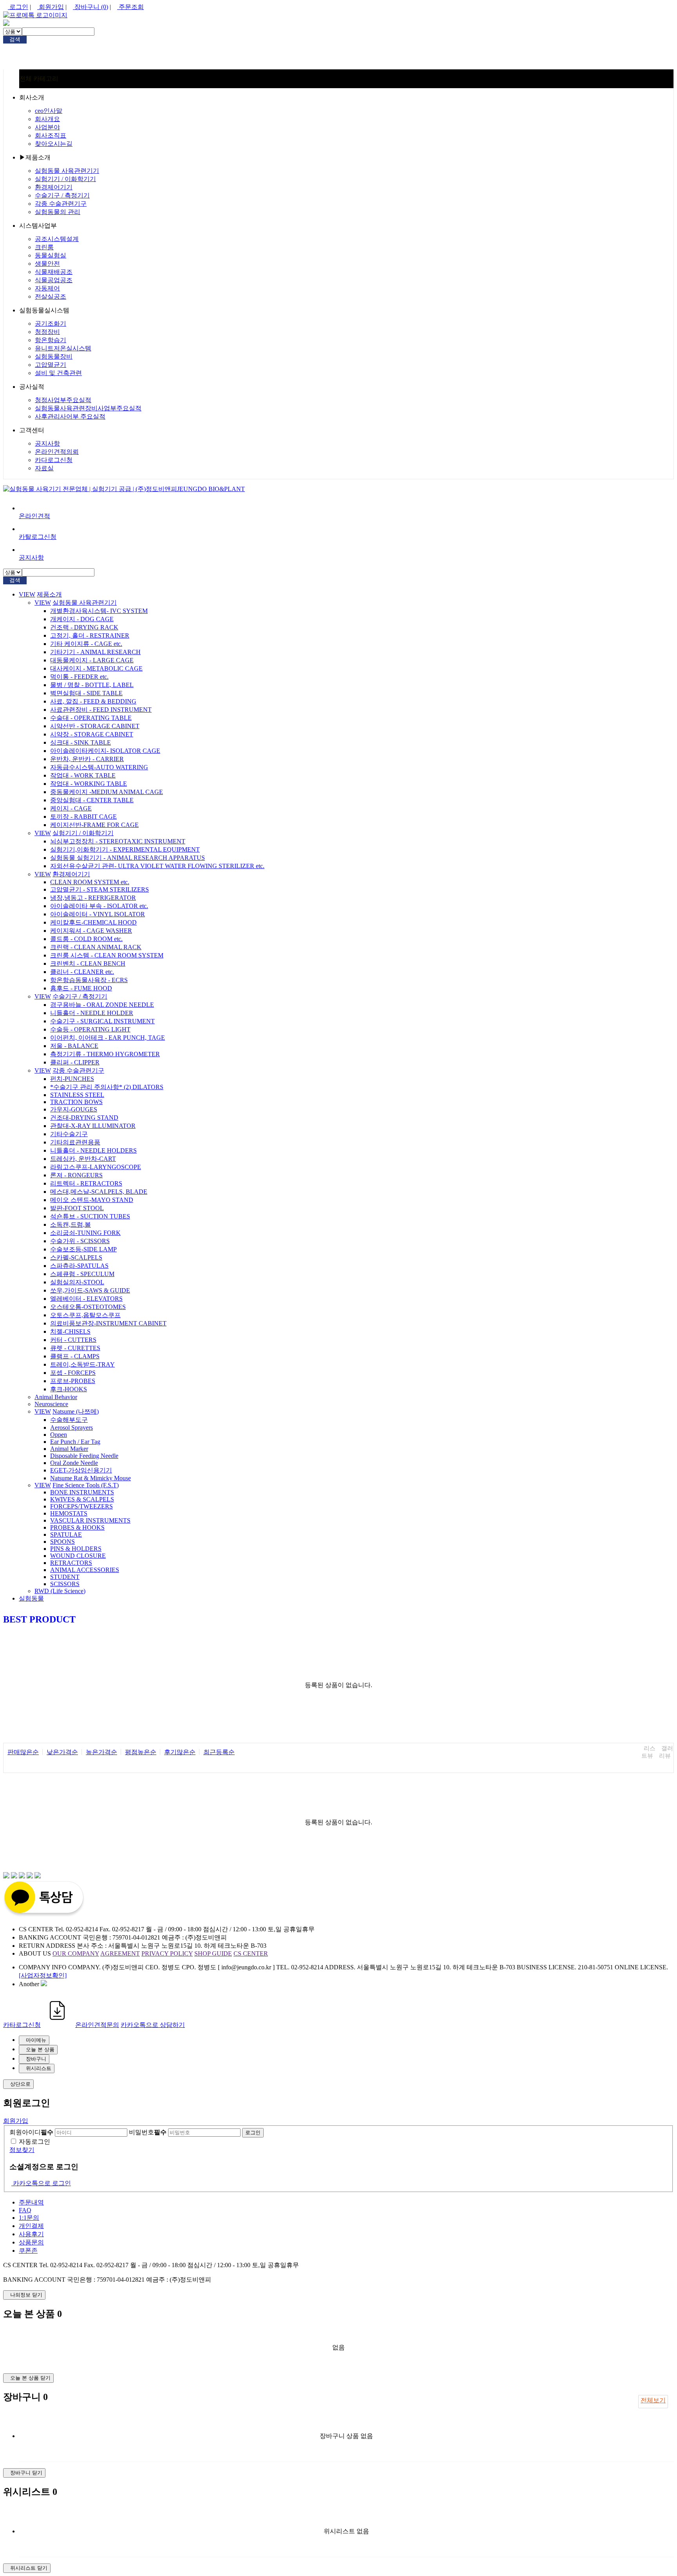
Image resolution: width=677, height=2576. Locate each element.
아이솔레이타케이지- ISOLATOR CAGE (105, 751)
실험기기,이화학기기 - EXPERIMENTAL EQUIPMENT (125, 849)
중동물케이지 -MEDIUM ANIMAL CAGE (107, 792)
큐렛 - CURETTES (75, 1348)
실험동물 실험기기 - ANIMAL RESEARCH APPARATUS (128, 858)
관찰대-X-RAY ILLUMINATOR (93, 1126)
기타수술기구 (69, 1134)
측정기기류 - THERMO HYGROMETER (105, 1054)
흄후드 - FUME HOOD (81, 988)
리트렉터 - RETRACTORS (86, 1183)
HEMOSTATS (69, 1513)
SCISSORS (65, 1584)
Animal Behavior (56, 1397)
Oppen (59, 1435)
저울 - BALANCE (74, 1046)
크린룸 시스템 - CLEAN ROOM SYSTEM (107, 955)
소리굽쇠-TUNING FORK (85, 1233)
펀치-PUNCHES (72, 1079)
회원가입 (51, 7)
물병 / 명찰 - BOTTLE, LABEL (92, 685)
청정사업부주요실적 (63, 400)
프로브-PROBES (73, 1381)
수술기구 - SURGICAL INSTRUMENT (102, 1021)
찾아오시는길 (54, 144)
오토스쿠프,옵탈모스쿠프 (85, 1315)
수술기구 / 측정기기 (62, 195)
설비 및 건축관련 (58, 373)
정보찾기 (22, 2150)
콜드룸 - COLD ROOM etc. (86, 939)
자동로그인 (34, 2142)
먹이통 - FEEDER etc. (79, 677)
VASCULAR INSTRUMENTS (90, 1520)
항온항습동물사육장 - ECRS (89, 980)
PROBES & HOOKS (77, 1527)
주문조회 (130, 7)
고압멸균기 (51, 365)
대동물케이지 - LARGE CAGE (92, 660)
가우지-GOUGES (74, 1109)
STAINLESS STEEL (77, 1095)
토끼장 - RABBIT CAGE (83, 817)
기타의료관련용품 (75, 1142)
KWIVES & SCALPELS (82, 1499)
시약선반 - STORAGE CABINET (95, 726)
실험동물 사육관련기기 (67, 171)
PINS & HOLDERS (76, 1549)
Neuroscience (51, 1404)
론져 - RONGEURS (76, 1175)
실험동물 (31, 1598)
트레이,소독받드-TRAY (82, 1364)
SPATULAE (66, 1535)
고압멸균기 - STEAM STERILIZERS (100, 889)
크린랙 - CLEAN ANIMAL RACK (96, 947)
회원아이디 (31, 2132)
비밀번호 (148, 2132)
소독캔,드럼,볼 (71, 1225)
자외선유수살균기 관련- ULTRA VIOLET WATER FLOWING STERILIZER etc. (157, 866)
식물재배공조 (54, 272)
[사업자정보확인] (43, 1975)
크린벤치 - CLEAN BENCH (88, 964)
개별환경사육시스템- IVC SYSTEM (99, 611)
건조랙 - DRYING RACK (84, 627)
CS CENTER (251, 1953)
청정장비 (47, 332)
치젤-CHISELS (70, 1332)
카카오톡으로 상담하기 (153, 2025)
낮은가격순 (62, 1752)
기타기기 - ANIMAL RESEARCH (95, 652)
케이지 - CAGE (71, 808)
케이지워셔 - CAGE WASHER (91, 931)
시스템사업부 (38, 226)
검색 (15, 39)
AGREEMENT (120, 1953)
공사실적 (32, 387)
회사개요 (47, 119)
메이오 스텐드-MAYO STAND (92, 1200)
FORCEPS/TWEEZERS (81, 1506)
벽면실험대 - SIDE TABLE (86, 693)
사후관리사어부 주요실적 (70, 416)
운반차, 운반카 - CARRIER (87, 759)
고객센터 (32, 430)
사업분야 (47, 127)
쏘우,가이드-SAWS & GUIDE (90, 1290)
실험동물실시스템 (44, 310)
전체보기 (653, 2400)
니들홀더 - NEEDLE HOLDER (92, 1013)
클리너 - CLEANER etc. (82, 972)
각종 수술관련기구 (61, 204)
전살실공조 (51, 296)
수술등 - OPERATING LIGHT (90, 1029)
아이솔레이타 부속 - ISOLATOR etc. (99, 906)
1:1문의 (29, 2218)
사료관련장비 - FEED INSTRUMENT (101, 710)
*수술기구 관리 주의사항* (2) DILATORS (107, 1087)
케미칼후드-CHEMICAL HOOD (93, 922)
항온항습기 (51, 340)
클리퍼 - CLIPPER (75, 1062)
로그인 (18, 7)
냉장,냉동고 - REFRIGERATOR (93, 898)
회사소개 (32, 97)
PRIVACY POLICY (167, 1953)
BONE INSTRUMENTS (82, 1492)
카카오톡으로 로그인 (41, 2183)
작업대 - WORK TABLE (83, 775)
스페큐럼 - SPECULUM (82, 1274)
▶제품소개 (35, 157)
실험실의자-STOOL (77, 1282)
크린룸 (44, 247)
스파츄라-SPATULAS (79, 1266)
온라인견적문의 (97, 2025)
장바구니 (91, 7)
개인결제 (31, 2226)
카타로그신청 (22, 2025)
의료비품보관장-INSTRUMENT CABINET (108, 1323)
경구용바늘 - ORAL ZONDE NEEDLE (102, 1005)
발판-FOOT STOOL (77, 1208)
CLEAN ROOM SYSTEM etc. (90, 882)
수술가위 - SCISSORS (80, 1241)
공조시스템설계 (57, 239)
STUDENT (65, 1577)
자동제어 (47, 288)
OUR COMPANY (76, 1953)
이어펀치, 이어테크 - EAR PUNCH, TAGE (108, 1038)
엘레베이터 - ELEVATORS (86, 1299)
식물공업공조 (54, 280)
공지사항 (47, 443)
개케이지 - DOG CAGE (82, 619)
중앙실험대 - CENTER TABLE (92, 800)
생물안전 (47, 264)
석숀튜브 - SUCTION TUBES (90, 1216)
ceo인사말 (49, 111)
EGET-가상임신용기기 (81, 1470)
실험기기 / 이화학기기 (65, 179)
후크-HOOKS (69, 1389)
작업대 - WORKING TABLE (89, 784)
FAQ (25, 2210)
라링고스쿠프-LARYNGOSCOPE (96, 1167)
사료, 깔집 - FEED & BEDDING (93, 701)
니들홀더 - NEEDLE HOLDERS (93, 1150)
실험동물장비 (54, 356)
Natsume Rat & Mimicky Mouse (91, 1478)
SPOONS (62, 1542)
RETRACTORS (71, 1563)
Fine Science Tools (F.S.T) (86, 1485)
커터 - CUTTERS (73, 1340)
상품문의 (31, 2242)
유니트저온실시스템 (63, 348)
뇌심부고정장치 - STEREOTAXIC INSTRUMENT (118, 841)
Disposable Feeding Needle (84, 1456)
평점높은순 (141, 1752)
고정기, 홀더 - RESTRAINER (90, 635)
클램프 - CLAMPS (75, 1356)
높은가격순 (101, 1752)
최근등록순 (219, 1752)
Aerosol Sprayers (72, 1428)
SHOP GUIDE (213, 1953)
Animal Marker (69, 1449)
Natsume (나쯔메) (76, 1411)
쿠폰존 (28, 2251)
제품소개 (49, 594)
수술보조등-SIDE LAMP (83, 1249)
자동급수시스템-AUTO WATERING (99, 767)
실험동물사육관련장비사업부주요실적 (88, 408)
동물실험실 (51, 255)
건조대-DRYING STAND (84, 1118)
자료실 (44, 468)
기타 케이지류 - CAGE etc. (86, 644)
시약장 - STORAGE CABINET (92, 734)
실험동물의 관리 (58, 212)
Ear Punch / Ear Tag (75, 1442)
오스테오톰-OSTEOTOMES (88, 1307)
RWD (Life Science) (60, 1591)
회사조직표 (51, 135)
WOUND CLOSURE (78, 1556)
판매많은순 (23, 1752)
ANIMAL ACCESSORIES (85, 1570)
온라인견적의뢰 (57, 452)
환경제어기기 (54, 187)
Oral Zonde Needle (74, 1463)
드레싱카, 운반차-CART (83, 1159)
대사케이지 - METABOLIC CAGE (96, 668)
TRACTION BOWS (76, 1102)
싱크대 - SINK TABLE (81, 742)
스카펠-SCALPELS (76, 1257)
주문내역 (31, 2202)
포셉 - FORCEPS (73, 1373)
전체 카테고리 (39, 79)
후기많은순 (180, 1752)
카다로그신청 (54, 460)
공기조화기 (51, 324)
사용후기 (31, 2234)
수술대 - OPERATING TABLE (91, 718)
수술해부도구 (69, 1420)
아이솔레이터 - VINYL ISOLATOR (98, 914)
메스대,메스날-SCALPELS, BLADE (99, 1192)
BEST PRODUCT (39, 1619)
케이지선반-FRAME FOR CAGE (94, 825)
